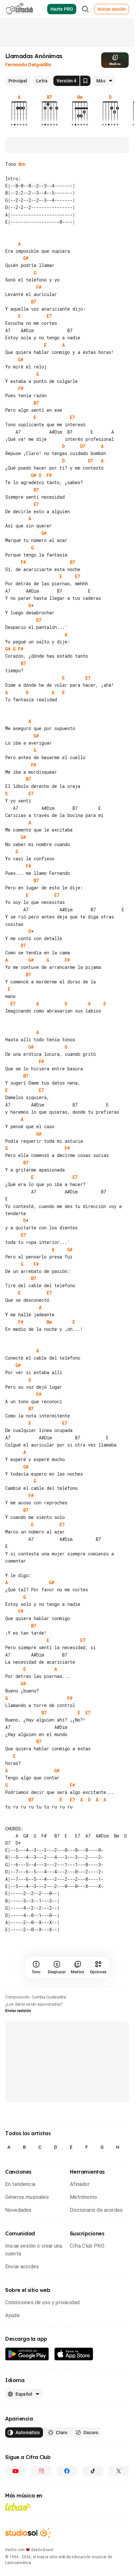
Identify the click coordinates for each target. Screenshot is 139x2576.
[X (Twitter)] (119, 2515)
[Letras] (18, 2550)
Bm (22, 164)
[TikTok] (93, 2515)
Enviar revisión (18, 2054)
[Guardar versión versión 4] (85, 81)
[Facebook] (67, 2515)
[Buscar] (85, 9)
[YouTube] (16, 2515)
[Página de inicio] (20, 9)
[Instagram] (41, 2515)
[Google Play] (27, 2398)
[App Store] (74, 2398)
